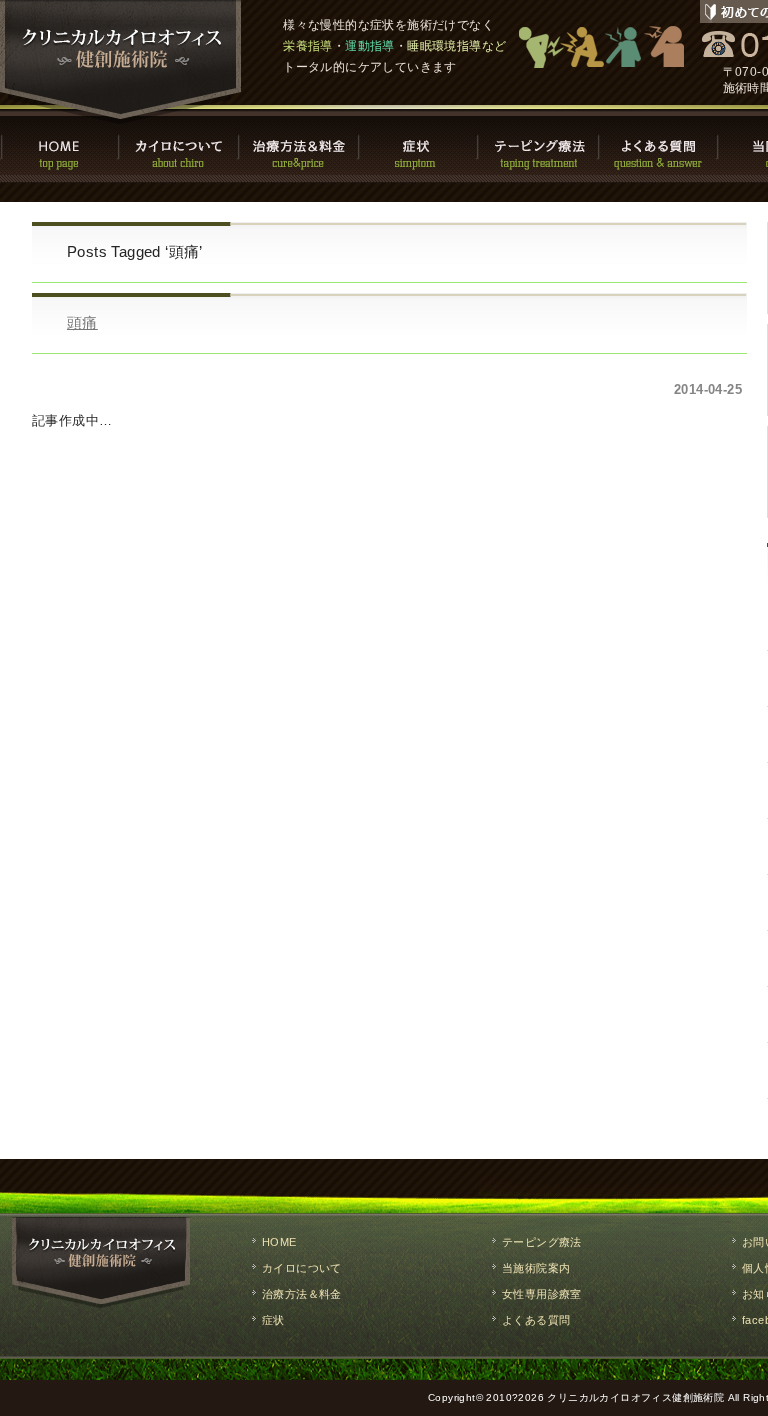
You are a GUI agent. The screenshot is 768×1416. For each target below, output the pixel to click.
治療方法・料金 (300, 145)
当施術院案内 (536, 1268)
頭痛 (82, 322)
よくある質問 (660, 145)
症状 (420, 145)
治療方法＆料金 (302, 1294)
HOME (60, 145)
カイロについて (180, 145)
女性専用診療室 (542, 1294)
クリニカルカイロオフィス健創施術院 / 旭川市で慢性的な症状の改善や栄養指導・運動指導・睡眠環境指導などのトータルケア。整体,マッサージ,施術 (121, 62)
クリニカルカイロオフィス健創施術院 (635, 1397)
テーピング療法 (540, 145)
